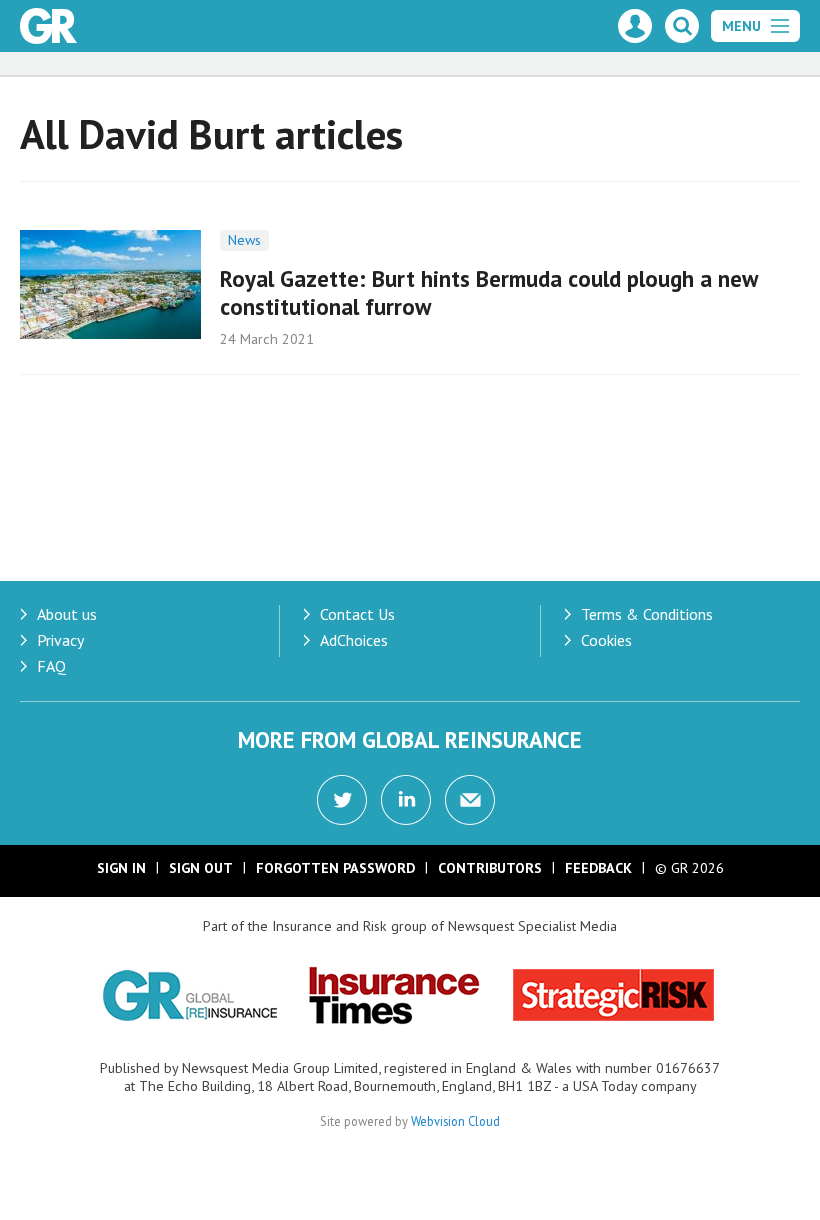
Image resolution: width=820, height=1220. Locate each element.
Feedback (598, 868)
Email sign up (470, 800)
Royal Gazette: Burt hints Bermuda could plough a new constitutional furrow (488, 293)
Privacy (60, 640)
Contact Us (357, 614)
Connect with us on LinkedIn (406, 800)
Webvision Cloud (455, 1121)
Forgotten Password (335, 868)
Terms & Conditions (647, 614)
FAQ (51, 666)
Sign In (121, 868)
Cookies (606, 640)
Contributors (490, 868)
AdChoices (354, 640)
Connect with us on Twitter (342, 800)
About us (67, 614)
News (244, 240)
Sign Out (201, 868)
